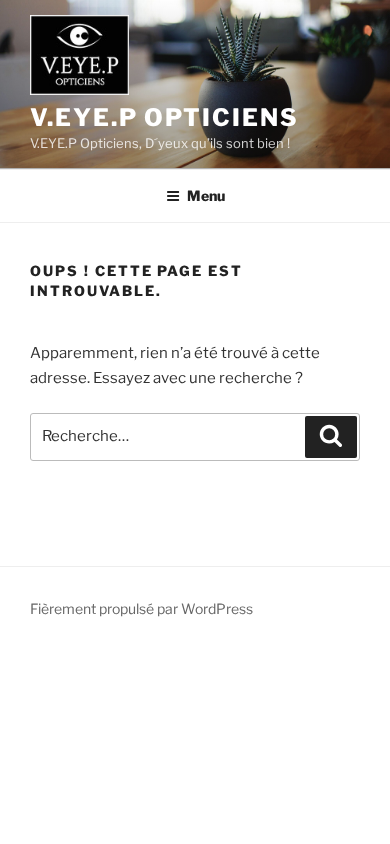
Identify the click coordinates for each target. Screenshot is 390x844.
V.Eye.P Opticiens (164, 117)
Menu (206, 195)
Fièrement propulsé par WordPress (141, 608)
